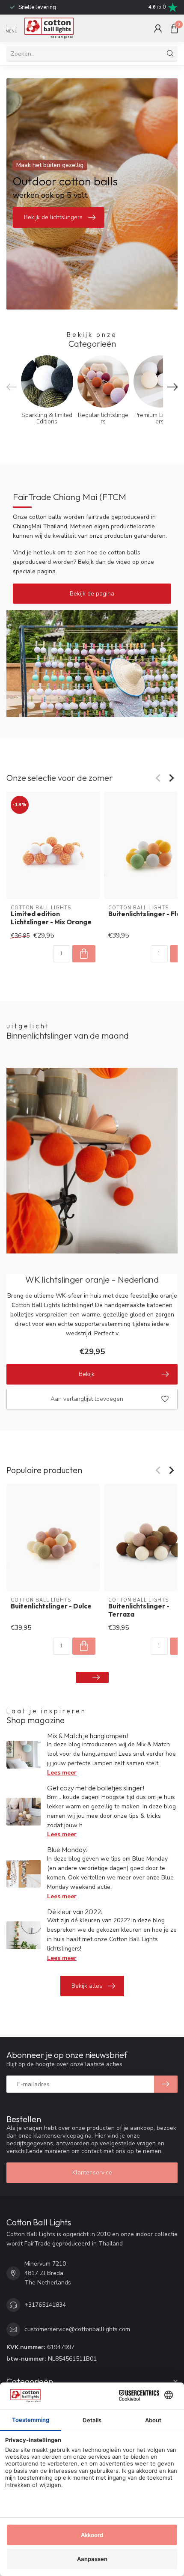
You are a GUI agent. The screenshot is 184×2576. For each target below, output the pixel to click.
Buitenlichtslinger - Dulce (51, 1607)
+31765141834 (45, 2305)
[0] (174, 28)
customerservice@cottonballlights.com (77, 2329)
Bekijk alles (87, 1986)
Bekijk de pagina (92, 594)
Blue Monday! (67, 1849)
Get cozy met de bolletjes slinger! (96, 1788)
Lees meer (62, 1773)
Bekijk (87, 1374)
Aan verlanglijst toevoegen (87, 1399)
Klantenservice (92, 2172)
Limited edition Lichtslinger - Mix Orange (51, 918)
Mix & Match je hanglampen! (88, 1736)
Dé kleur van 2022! (75, 1912)
